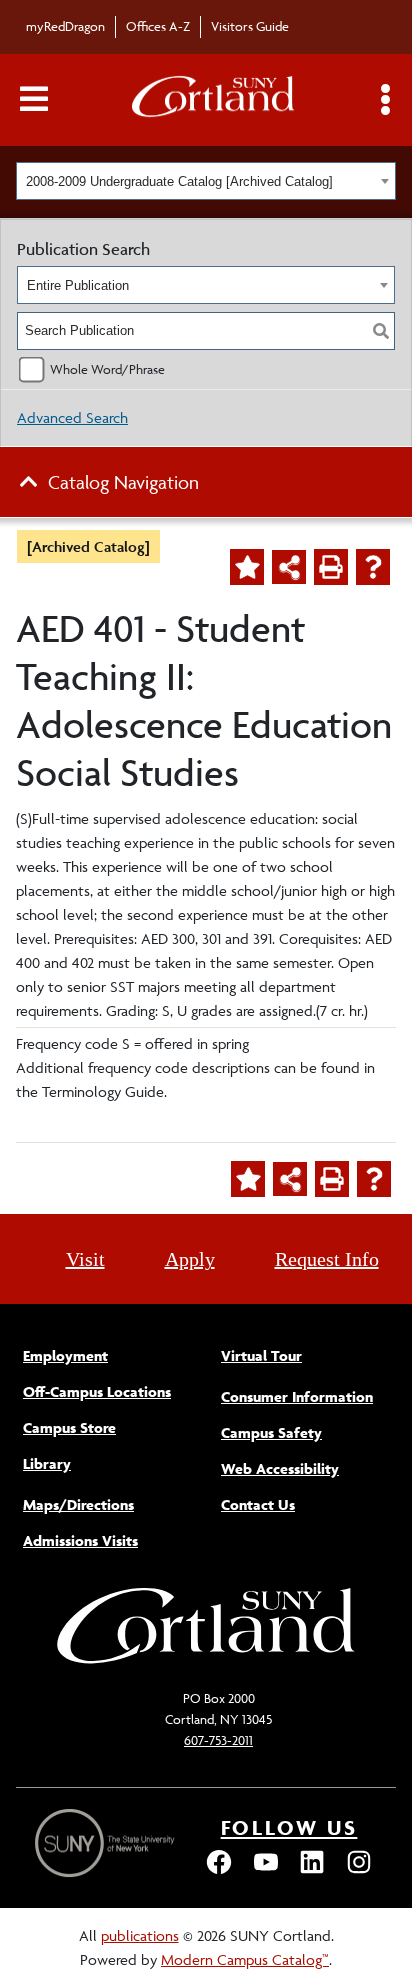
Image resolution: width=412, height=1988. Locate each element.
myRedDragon (65, 26)
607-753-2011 (218, 1740)
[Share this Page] (289, 567)
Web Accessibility (280, 1468)
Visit (85, 1259)
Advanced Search (72, 417)
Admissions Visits (80, 1540)
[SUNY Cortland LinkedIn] (312, 1871)
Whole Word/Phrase (107, 369)
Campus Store (69, 1427)
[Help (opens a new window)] (373, 567)
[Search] (381, 331)
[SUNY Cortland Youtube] (266, 1871)
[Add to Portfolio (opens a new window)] (247, 567)
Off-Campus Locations (97, 1391)
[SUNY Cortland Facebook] (219, 1871)
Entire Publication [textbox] (78, 285)
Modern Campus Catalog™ (245, 1959)
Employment (65, 1355)
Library (47, 1463)
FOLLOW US (289, 1827)
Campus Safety (271, 1432)
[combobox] (206, 181)
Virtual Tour (261, 1355)
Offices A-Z (158, 26)
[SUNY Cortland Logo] (214, 100)
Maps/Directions (78, 1504)
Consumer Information (297, 1396)
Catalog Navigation (123, 482)
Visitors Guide (250, 26)
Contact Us (258, 1504)
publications (140, 1935)
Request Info (327, 1259)
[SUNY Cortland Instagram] (359, 1871)
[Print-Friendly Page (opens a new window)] (331, 567)
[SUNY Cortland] (206, 1661)
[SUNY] (107, 1843)
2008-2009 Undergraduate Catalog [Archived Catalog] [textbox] (179, 181)
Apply (190, 1259)
